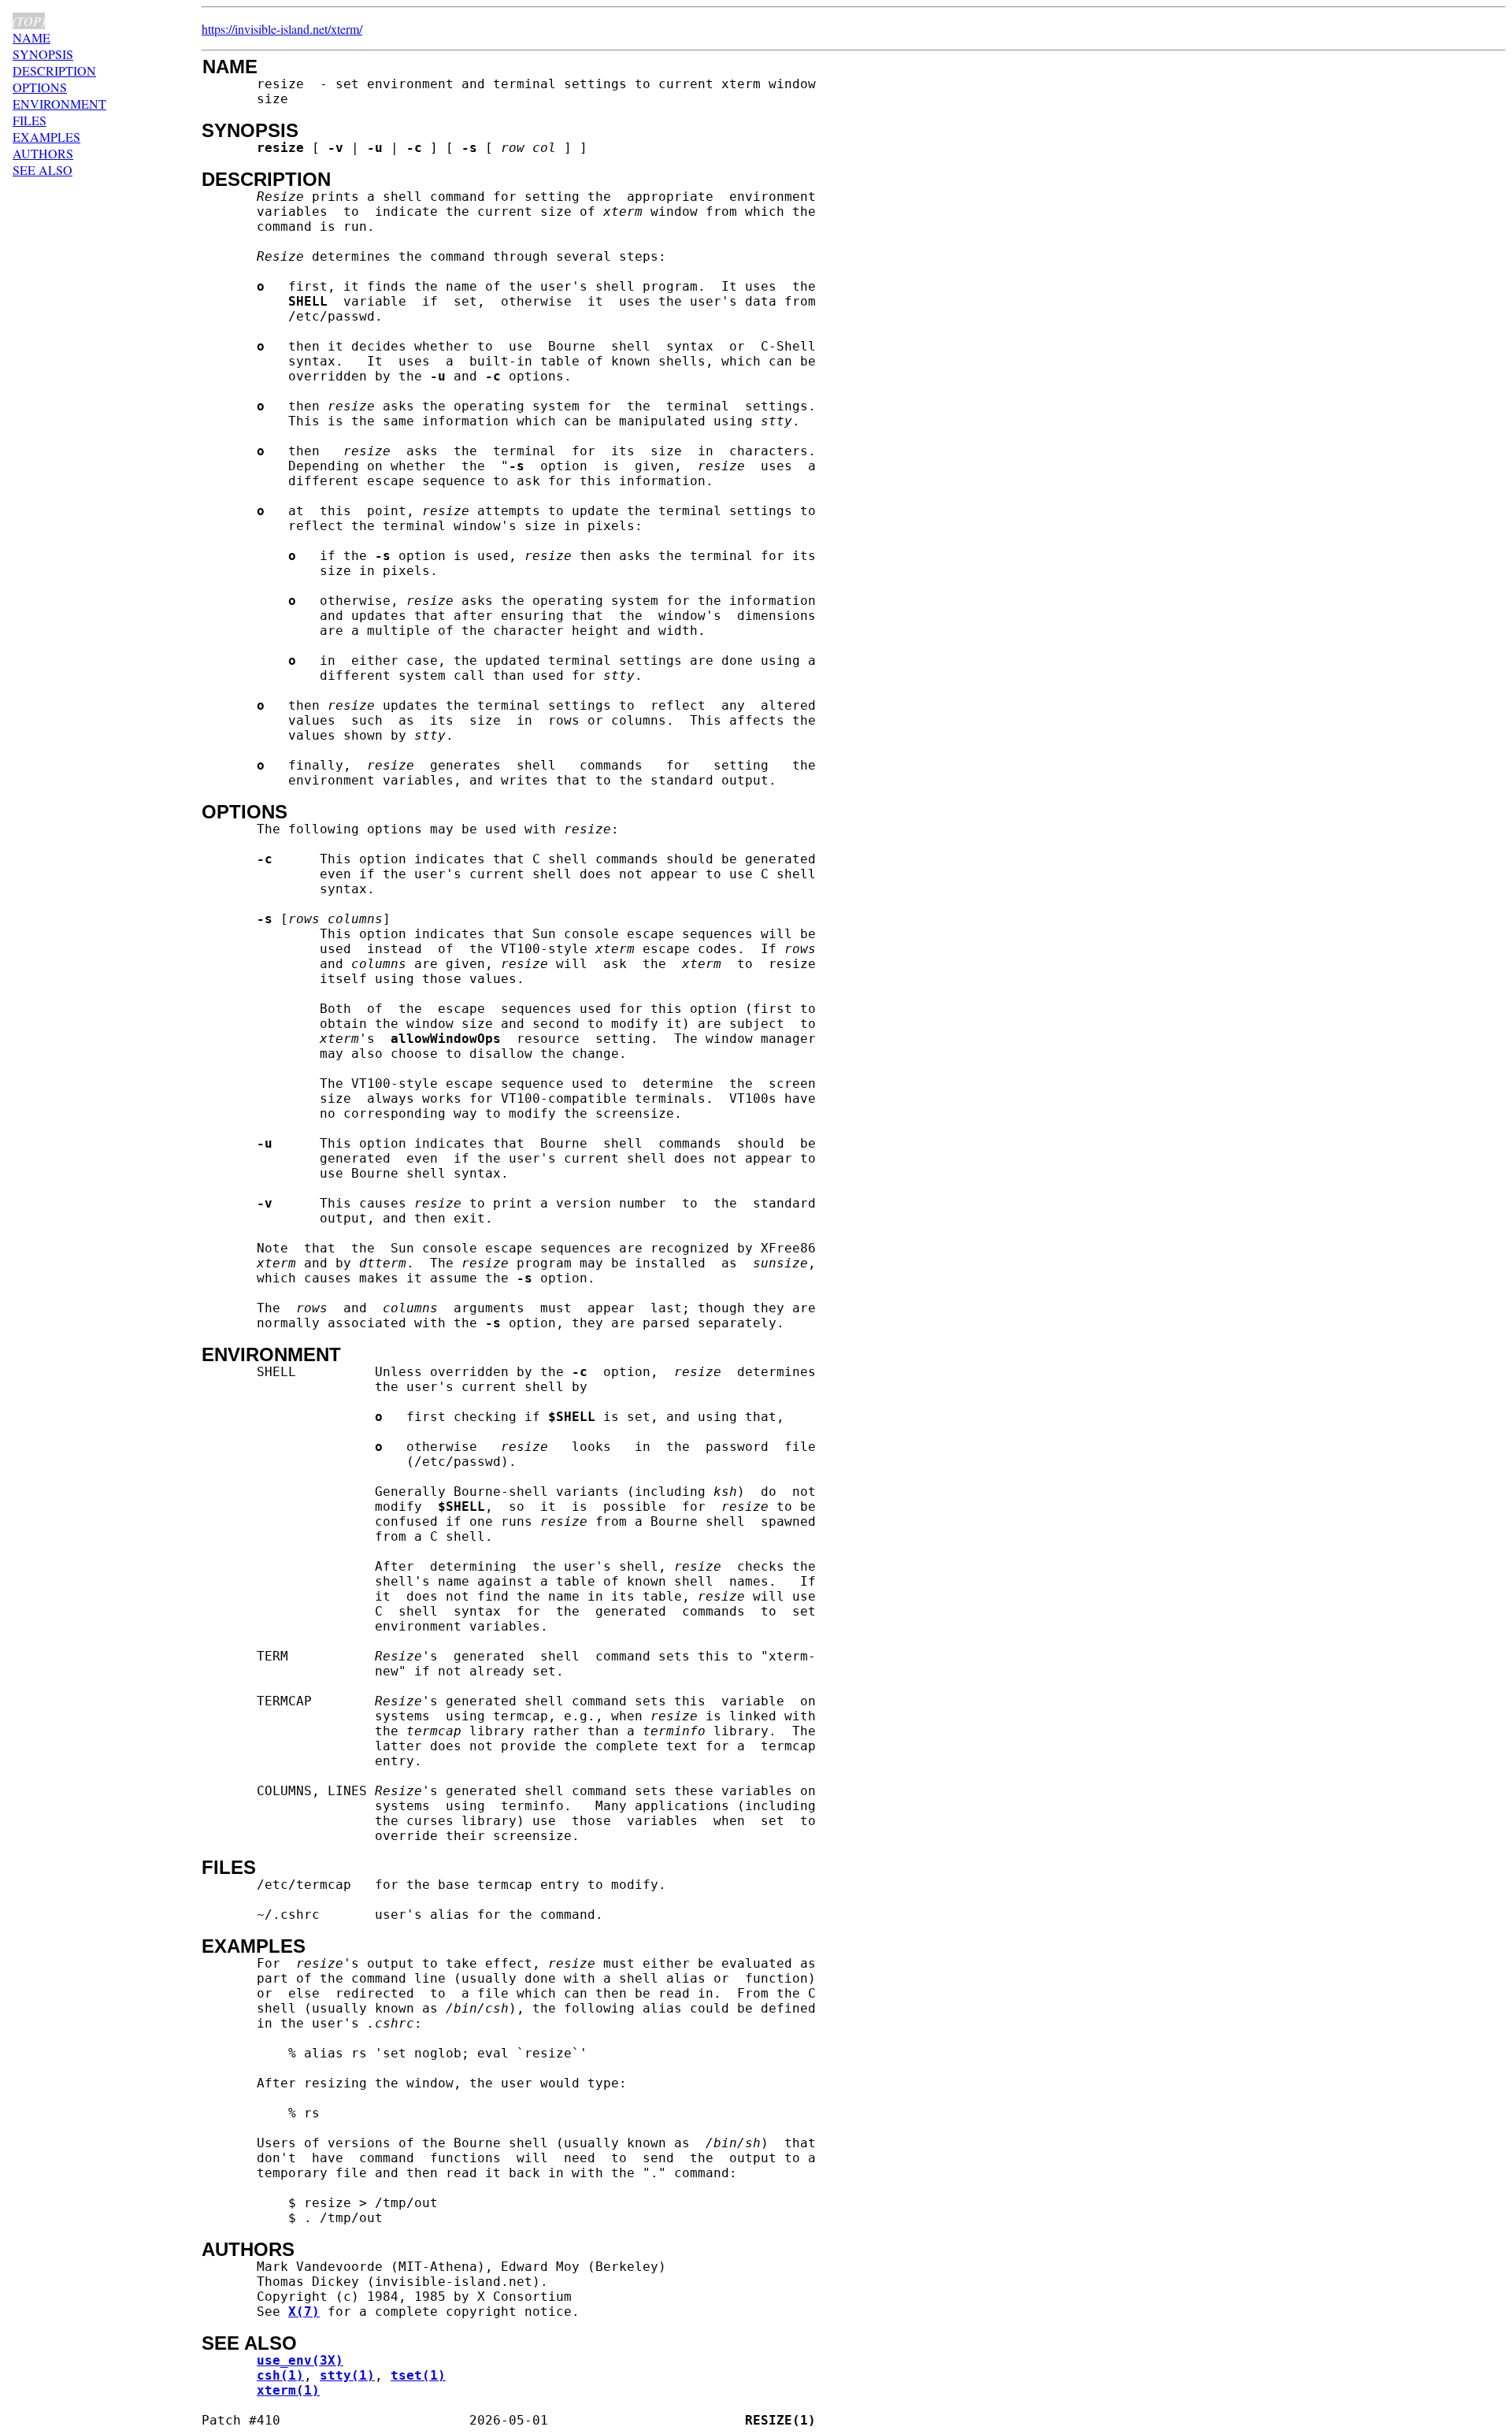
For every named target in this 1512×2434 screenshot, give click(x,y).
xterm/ (346, 29)
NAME (31, 37)
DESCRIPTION (54, 70)
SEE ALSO (43, 170)
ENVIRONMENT (59, 104)
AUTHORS (43, 153)
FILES (30, 120)
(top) (29, 21)
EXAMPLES (46, 137)
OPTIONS (40, 87)
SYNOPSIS (43, 54)
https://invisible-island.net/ (266, 29)
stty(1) (347, 2375)
